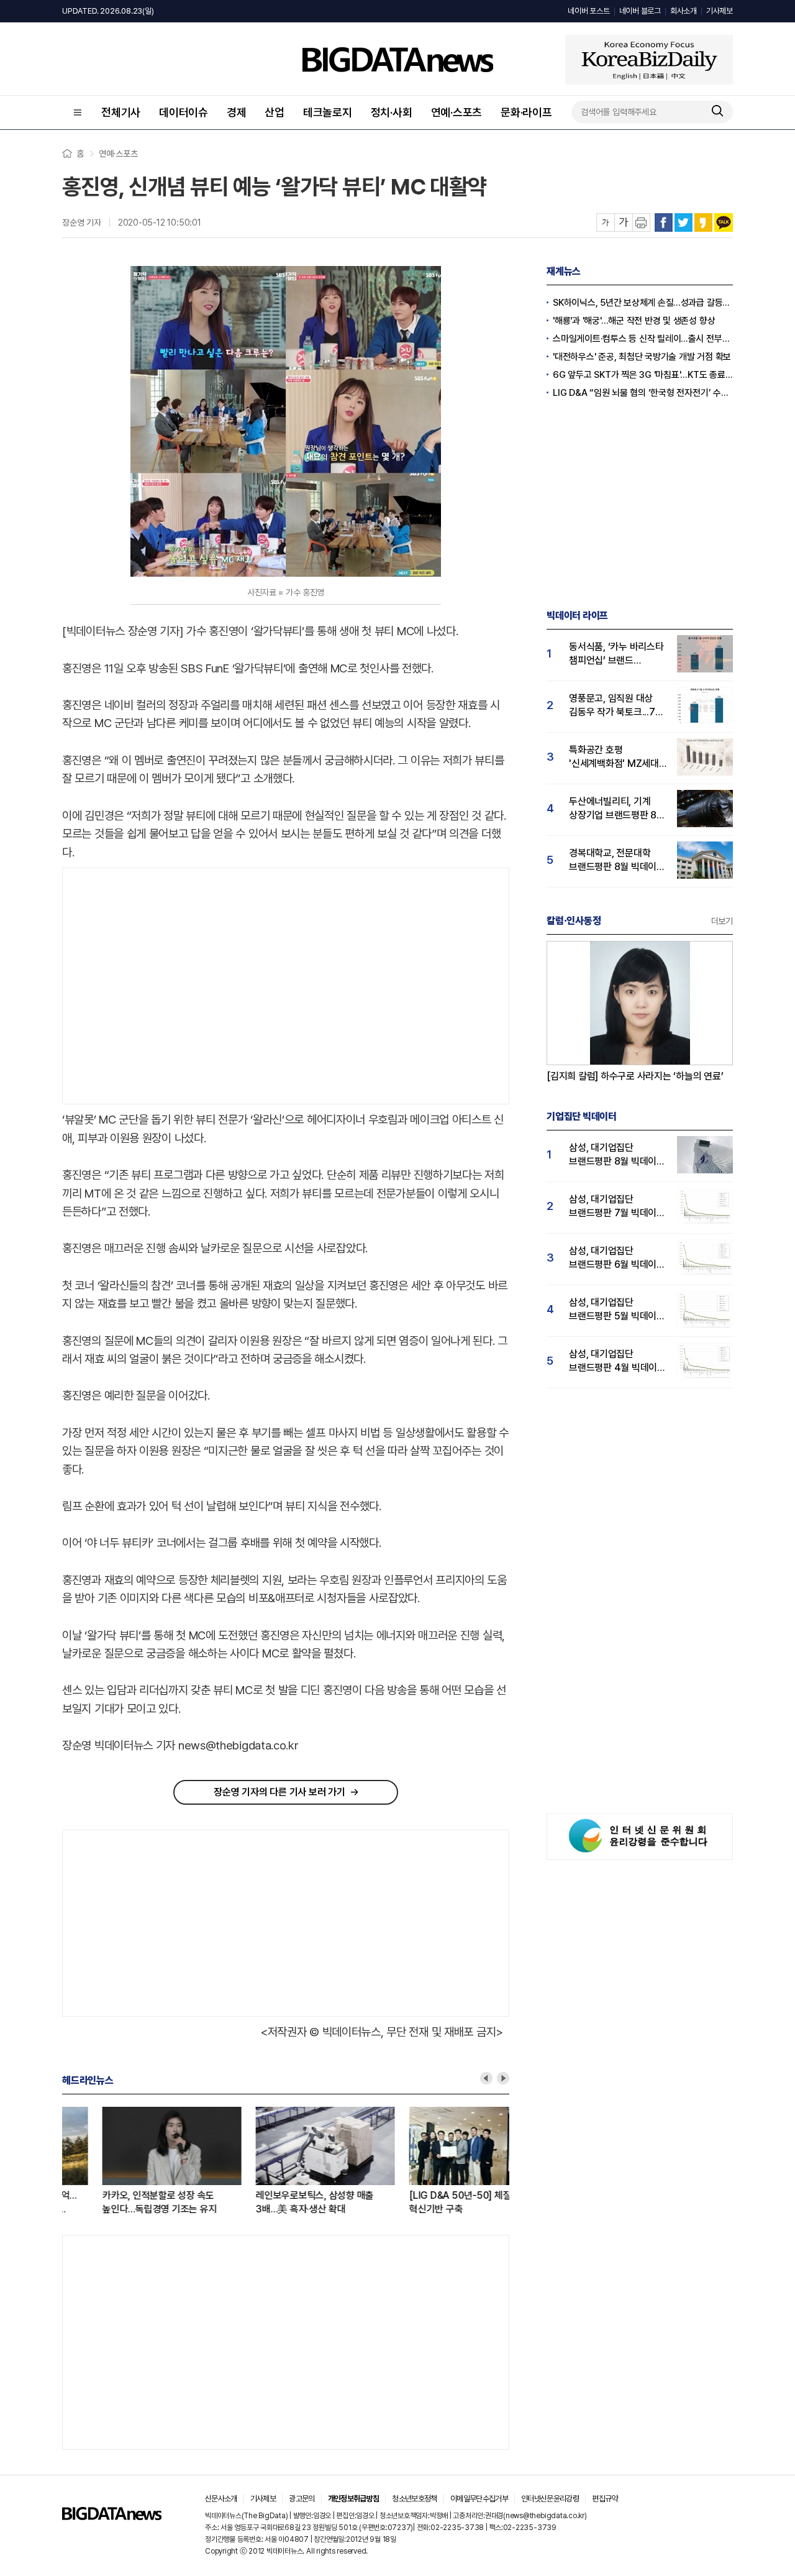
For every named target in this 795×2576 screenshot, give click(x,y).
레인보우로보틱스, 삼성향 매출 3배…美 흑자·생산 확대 (275, 2202)
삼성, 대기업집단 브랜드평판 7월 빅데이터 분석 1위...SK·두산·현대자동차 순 (617, 1207)
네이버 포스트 (588, 11)
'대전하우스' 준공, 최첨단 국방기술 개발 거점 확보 (642, 357)
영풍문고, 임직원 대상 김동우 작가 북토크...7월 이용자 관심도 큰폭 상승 (616, 706)
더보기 (722, 921)
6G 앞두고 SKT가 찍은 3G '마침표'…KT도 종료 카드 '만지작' (643, 375)
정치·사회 (392, 112)
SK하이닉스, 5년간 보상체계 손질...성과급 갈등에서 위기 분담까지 (643, 303)
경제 (237, 112)
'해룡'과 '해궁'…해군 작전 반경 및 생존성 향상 (634, 321)
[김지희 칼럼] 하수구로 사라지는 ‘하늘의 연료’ (635, 1076)
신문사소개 (221, 2499)
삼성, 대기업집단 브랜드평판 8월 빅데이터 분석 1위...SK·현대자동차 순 (617, 1155)
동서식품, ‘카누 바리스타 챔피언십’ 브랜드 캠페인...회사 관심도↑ (616, 654)
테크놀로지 (328, 112)
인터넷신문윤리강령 (550, 2499)
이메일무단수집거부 (479, 2499)
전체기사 (121, 112)
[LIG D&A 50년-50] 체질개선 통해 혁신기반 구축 (438, 2202)
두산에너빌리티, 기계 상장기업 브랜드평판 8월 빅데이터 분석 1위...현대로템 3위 (617, 809)
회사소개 (684, 11)
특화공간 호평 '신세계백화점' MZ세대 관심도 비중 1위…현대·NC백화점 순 (614, 757)
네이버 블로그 (640, 11)
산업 (275, 112)
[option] (139, 2161)
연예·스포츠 (457, 112)
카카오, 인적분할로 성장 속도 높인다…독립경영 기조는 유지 (119, 2202)
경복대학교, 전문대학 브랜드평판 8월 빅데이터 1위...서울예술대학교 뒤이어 (617, 860)
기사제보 (720, 11)
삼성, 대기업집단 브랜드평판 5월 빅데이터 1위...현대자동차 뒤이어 (617, 1310)
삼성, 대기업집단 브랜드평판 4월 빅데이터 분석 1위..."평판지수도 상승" (617, 1361)
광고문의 (302, 2499)
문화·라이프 (526, 112)
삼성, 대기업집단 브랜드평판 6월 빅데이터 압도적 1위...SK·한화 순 (617, 1258)
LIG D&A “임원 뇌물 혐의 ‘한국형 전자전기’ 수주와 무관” (643, 393)
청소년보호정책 (414, 2499)
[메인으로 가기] (112, 2517)
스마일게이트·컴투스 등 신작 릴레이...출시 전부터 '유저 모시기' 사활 (643, 339)
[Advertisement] (167, 986)
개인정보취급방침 (354, 2499)
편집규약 (605, 2499)
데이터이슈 (184, 112)
